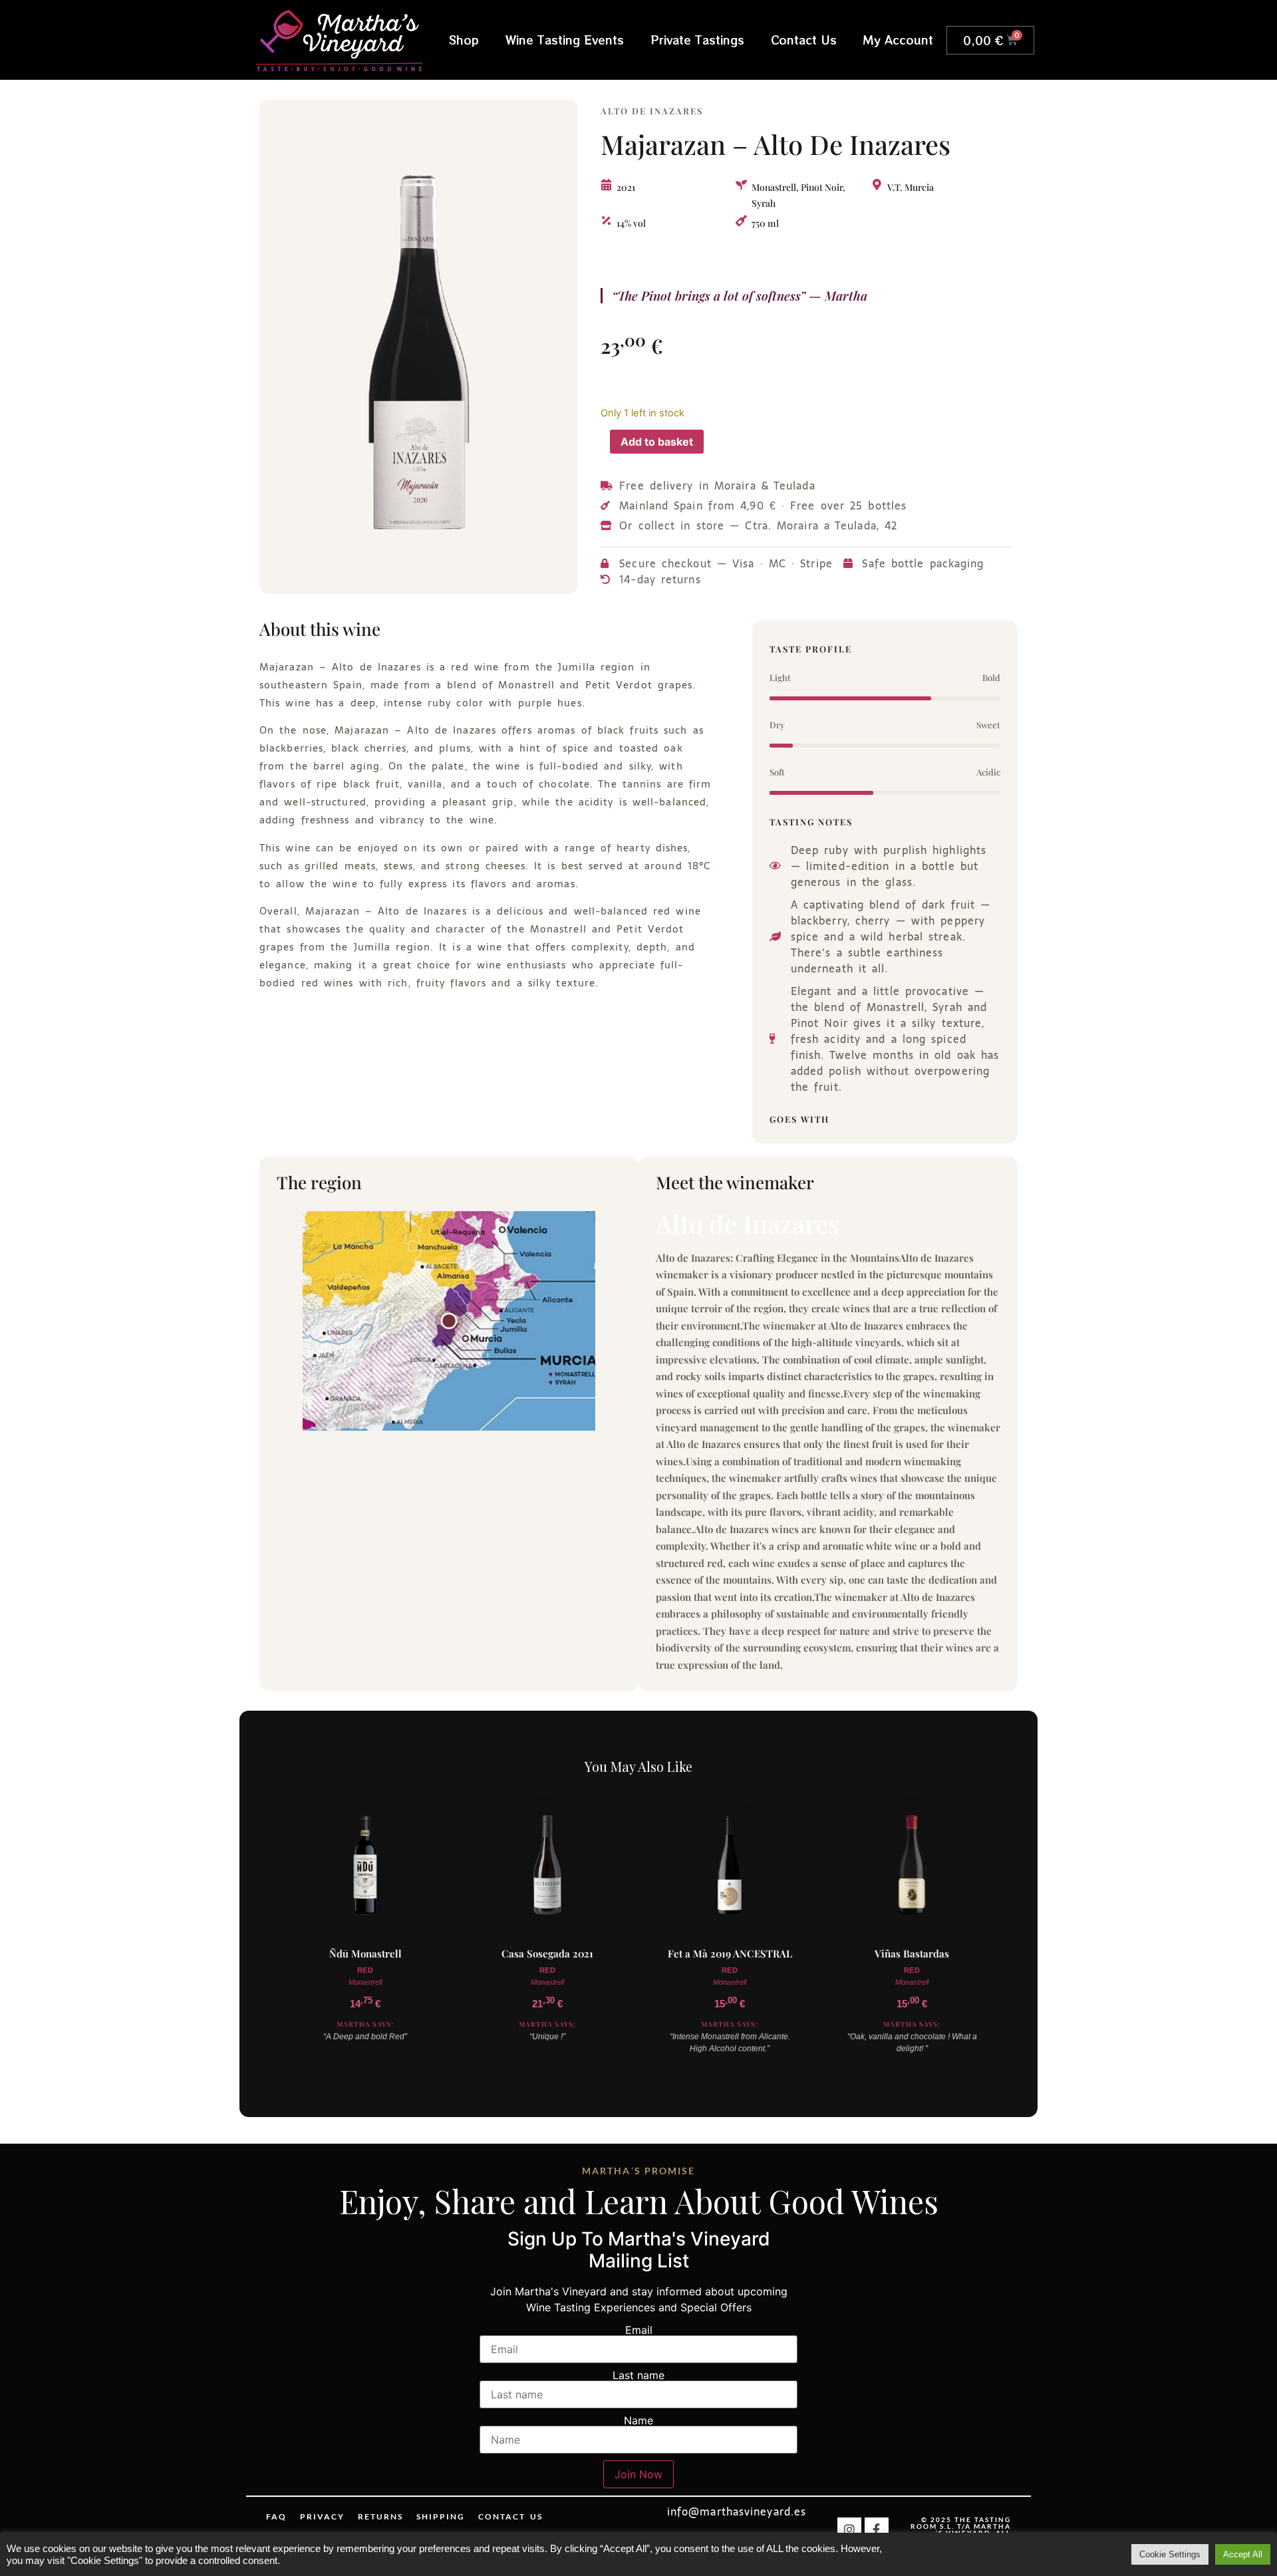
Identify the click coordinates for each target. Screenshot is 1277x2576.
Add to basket (657, 442)
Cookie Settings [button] (1170, 2554)
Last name (638, 2375)
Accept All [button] (1243, 2554)
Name (638, 2420)
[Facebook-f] (877, 2529)
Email (639, 2330)
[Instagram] (849, 2529)
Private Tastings (697, 40)
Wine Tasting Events (565, 40)
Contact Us (804, 40)
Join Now (638, 2474)
